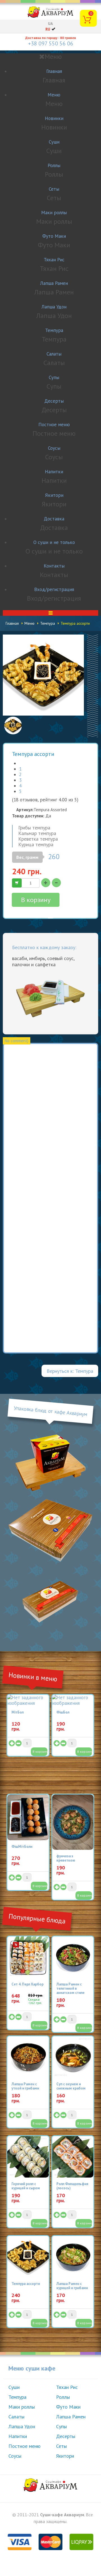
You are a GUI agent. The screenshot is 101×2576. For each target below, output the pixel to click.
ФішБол (63, 1712)
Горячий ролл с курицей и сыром (26, 2186)
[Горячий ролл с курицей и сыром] (28, 2157)
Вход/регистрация (54, 589)
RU (48, 29)
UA (50, 24)
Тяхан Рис (54, 260)
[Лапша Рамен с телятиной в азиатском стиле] (73, 1957)
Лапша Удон (54, 307)
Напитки (54, 472)
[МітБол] (28, 1700)
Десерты (54, 401)
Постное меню (54, 425)
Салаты (54, 354)
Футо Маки (54, 236)
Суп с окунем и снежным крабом (71, 2086)
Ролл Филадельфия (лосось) (72, 2186)
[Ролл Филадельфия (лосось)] (73, 2157)
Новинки (54, 118)
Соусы (54, 448)
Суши (54, 142)
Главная (54, 71)
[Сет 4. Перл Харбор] (28, 1957)
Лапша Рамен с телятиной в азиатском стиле (70, 1988)
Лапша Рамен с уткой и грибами (25, 2086)
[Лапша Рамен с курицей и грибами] (73, 2257)
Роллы (54, 165)
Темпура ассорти (26, 2284)
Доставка (54, 519)
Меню (54, 95)
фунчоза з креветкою (66, 1858)
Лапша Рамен (54, 283)
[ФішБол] (73, 1700)
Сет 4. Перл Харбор (27, 1984)
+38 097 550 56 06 (51, 43)
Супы (54, 377)
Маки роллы (54, 213)
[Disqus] (50, 1125)
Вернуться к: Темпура (70, 1371)
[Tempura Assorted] (43, 675)
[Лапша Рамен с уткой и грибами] (28, 2057)
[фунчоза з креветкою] (73, 1822)
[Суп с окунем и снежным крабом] (73, 2057)
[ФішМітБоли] (28, 1818)
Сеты (54, 189)
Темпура (54, 330)
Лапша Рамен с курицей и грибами (72, 2286)
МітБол (18, 1712)
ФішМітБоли (22, 1847)
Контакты (54, 566)
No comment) (17, 1041)
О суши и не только (54, 542)
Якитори (54, 495)
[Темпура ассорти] (28, 2257)
